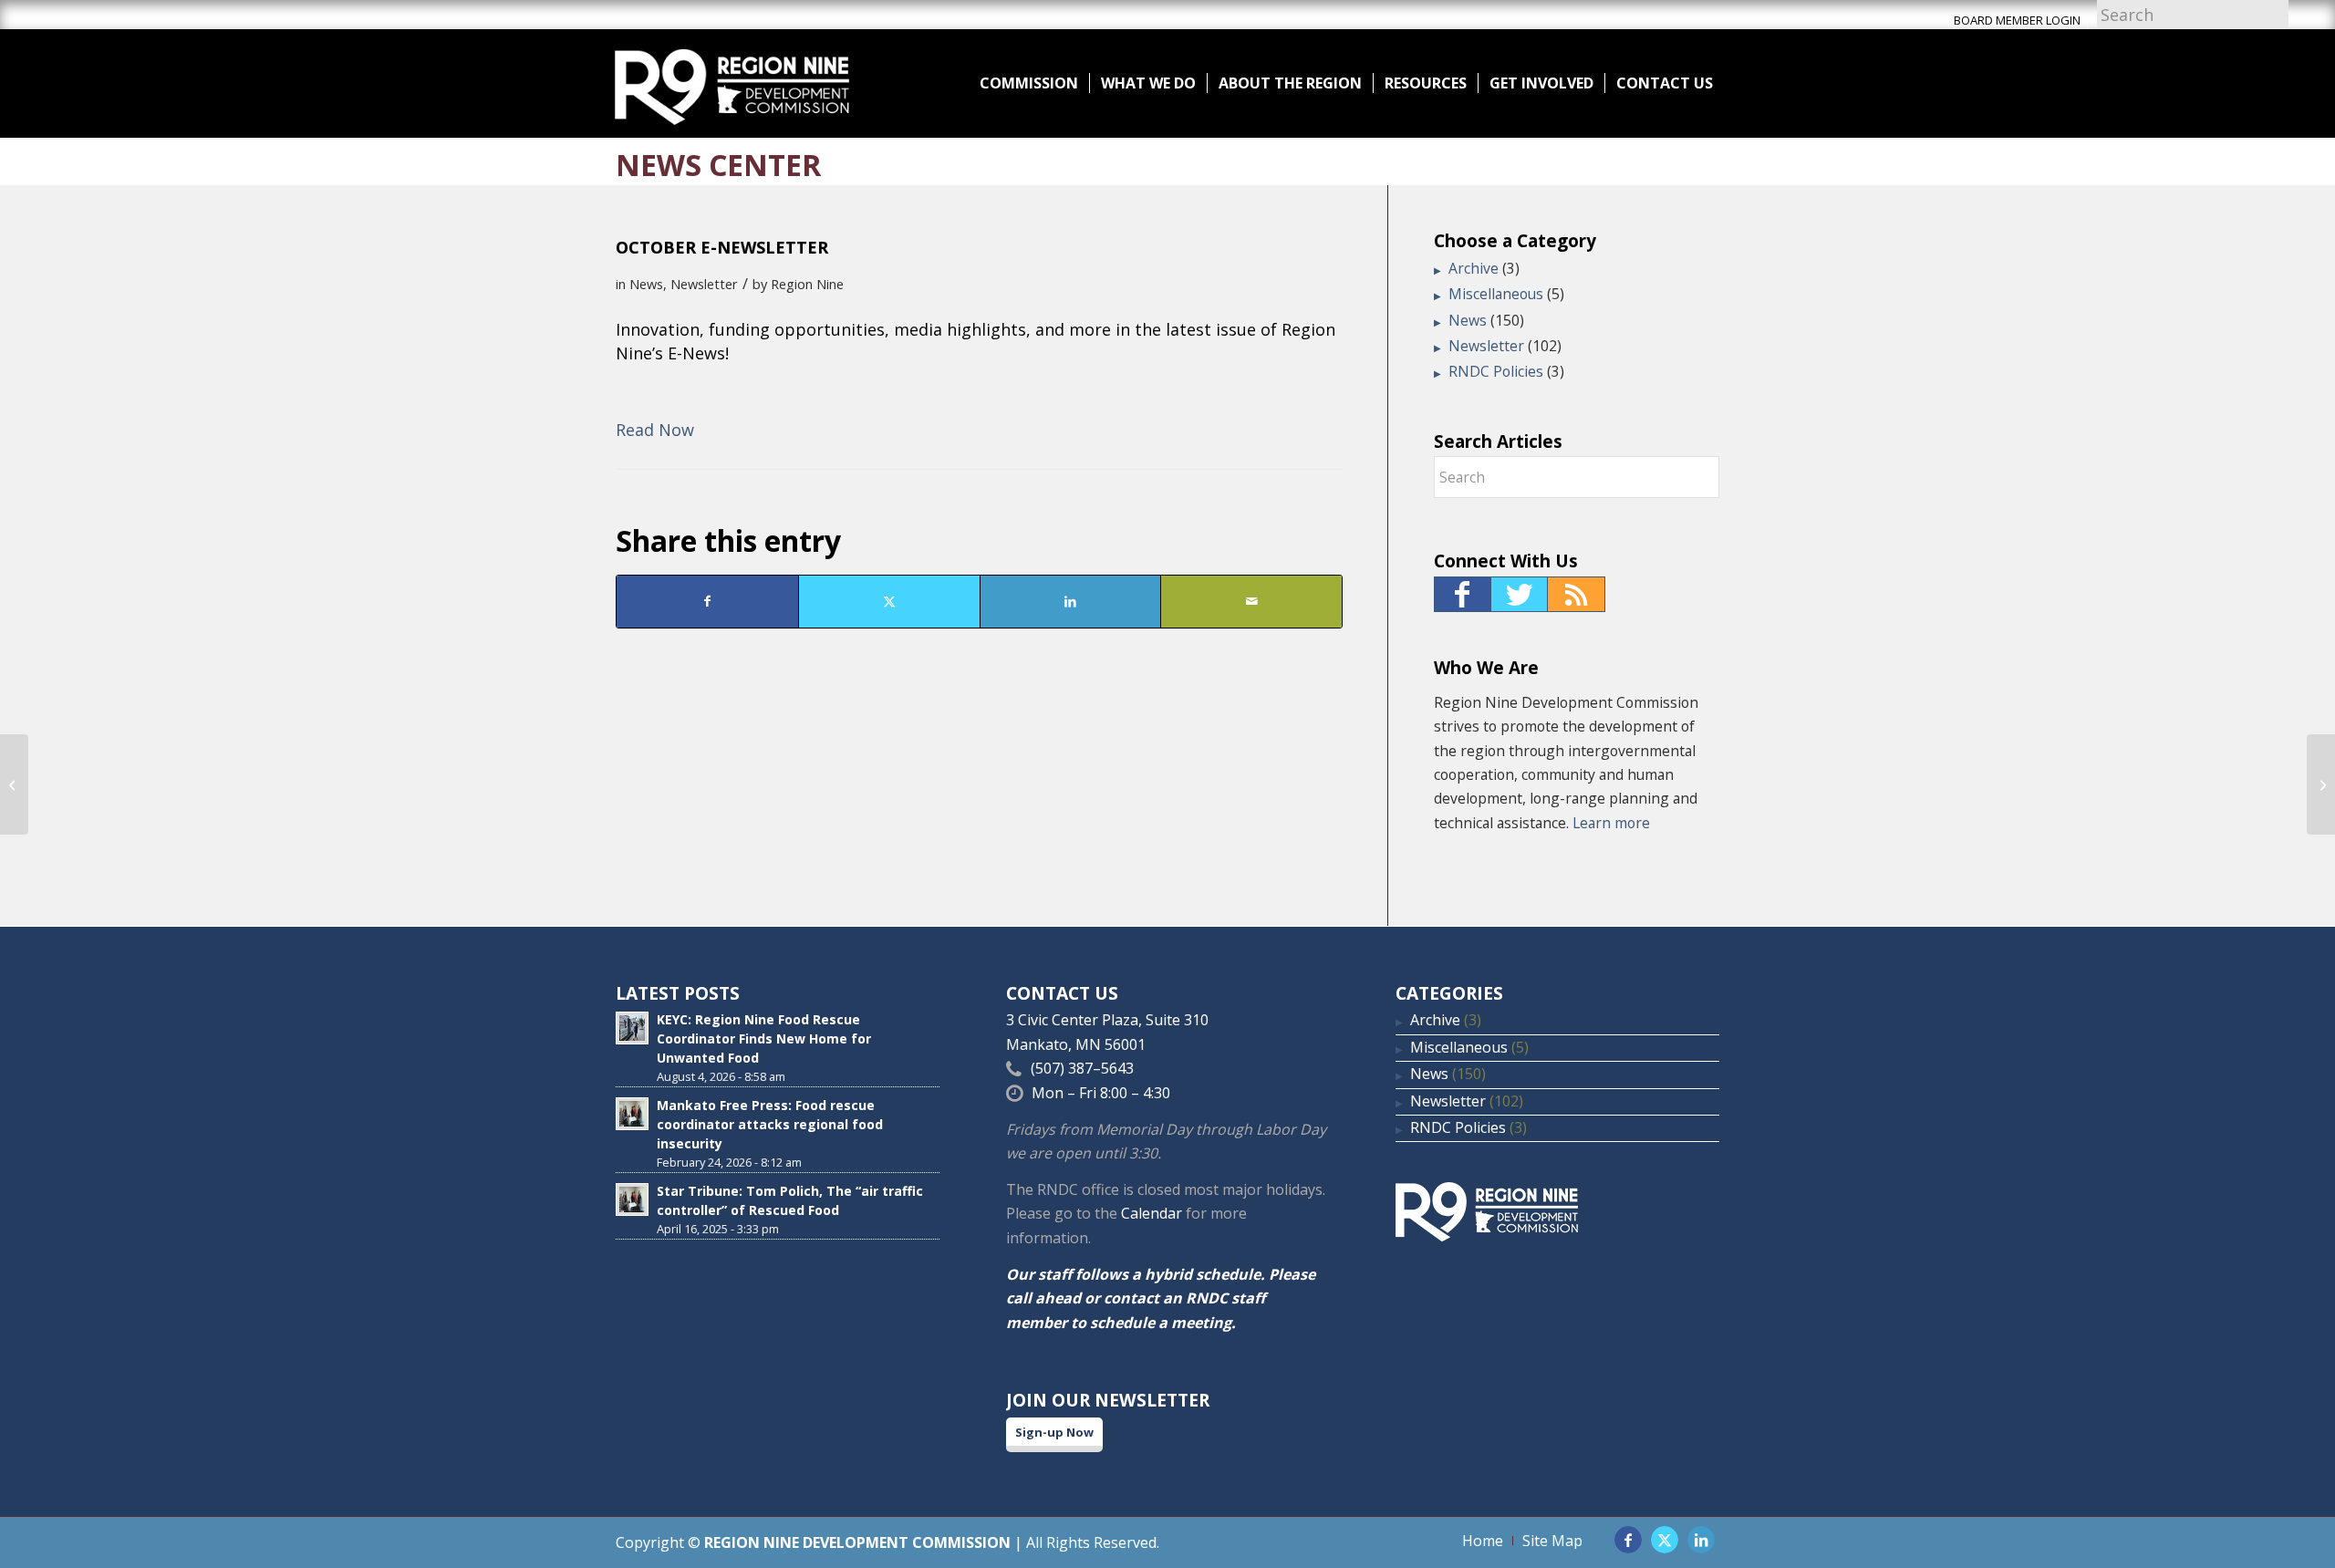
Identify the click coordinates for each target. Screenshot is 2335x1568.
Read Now (655, 430)
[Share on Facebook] (707, 601)
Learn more (1611, 823)
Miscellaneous (1496, 294)
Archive (1474, 268)
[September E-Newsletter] (14, 784)
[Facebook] (1463, 594)
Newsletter (704, 284)
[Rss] (1576, 594)
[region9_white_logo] (732, 83)
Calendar (1152, 1213)
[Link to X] (1665, 1540)
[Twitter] (1520, 594)
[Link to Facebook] (1628, 1540)
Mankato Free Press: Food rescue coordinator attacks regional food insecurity (770, 1124)
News (646, 284)
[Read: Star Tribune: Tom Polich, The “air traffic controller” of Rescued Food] (632, 1199)
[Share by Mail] (1251, 601)
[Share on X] (889, 601)
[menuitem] (1029, 83)
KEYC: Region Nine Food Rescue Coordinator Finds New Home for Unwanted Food (764, 1038)
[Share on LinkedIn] (1071, 601)
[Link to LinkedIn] (1701, 1540)
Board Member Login (2017, 20)
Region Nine (807, 284)
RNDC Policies (1496, 371)
